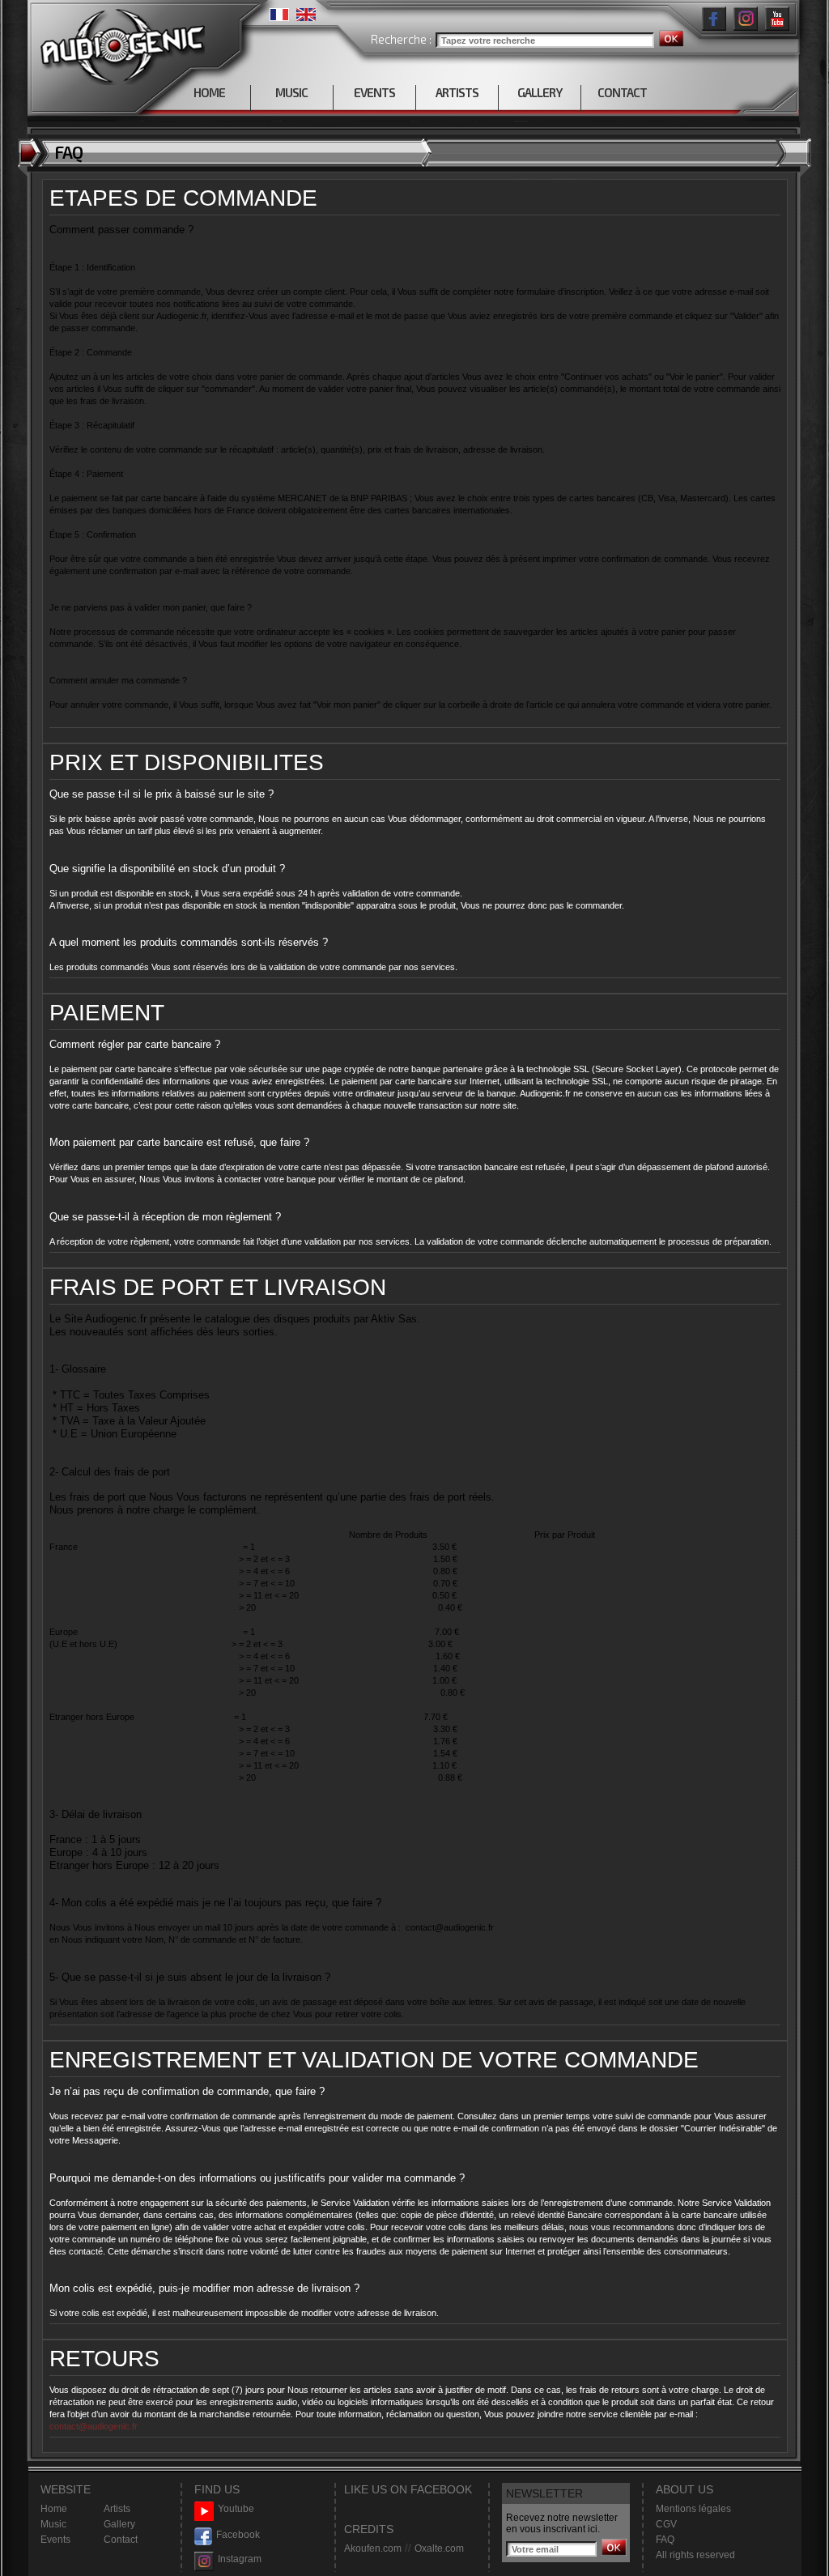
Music (53, 2524)
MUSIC (291, 92)
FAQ (665, 2540)
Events (55, 2540)
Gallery (119, 2524)
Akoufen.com (373, 2548)
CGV (666, 2524)
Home (54, 2509)
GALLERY (540, 92)
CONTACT (622, 92)
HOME (209, 92)
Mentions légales (693, 2509)
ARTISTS (457, 92)
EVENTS (374, 92)
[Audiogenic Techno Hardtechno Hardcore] (119, 43)
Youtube (236, 2509)
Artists (117, 2509)
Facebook (238, 2535)
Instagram (240, 2559)
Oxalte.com (439, 2548)
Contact (121, 2540)
